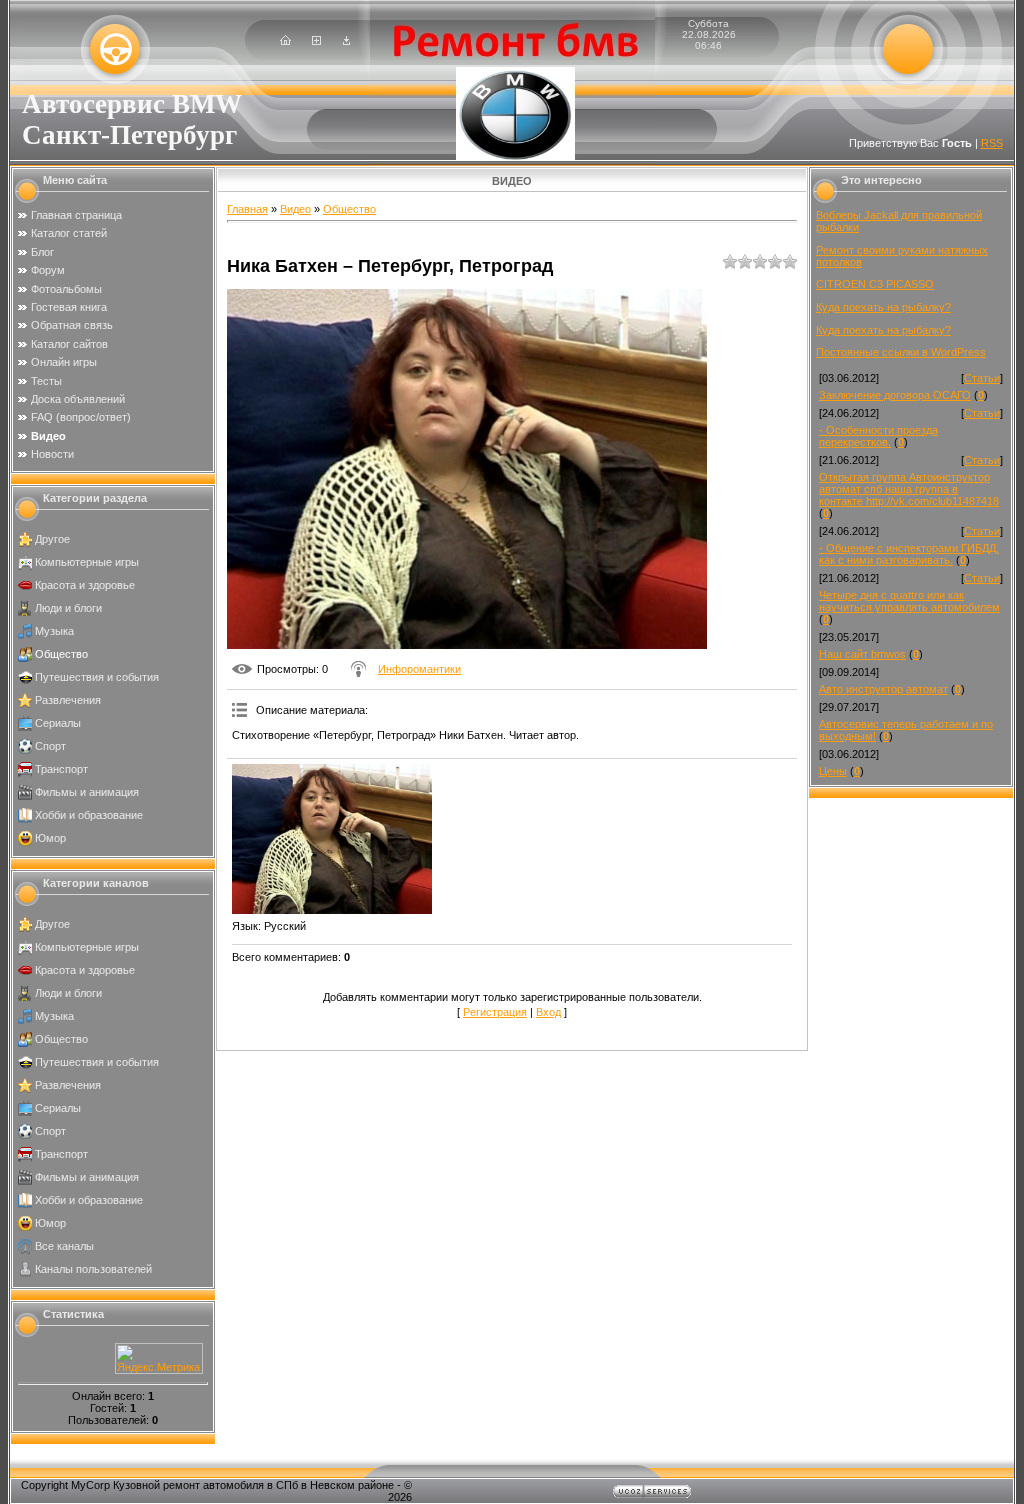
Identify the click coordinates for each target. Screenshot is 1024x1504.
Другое (52, 539)
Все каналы (64, 1246)
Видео (295, 209)
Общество (61, 654)
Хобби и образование (89, 815)
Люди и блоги (68, 608)
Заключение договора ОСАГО (895, 395)
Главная (247, 209)
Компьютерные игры (87, 562)
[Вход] (346, 41)
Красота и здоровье (85, 585)
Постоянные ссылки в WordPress (901, 352)
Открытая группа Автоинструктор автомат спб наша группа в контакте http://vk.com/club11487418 (909, 489)
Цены (833, 771)
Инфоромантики (419, 669)
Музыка (54, 631)
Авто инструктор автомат (883, 689)
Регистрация (495, 1012)
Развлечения (68, 700)
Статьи (982, 378)
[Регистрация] (316, 41)
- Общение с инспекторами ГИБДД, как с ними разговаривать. (909, 554)
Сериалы (58, 723)
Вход (548, 1012)
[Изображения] (332, 839)
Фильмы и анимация (87, 792)
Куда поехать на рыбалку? (883, 307)
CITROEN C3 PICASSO (875, 284)
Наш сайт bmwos (862, 654)
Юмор (50, 838)
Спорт (50, 746)
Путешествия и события (97, 677)
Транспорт (61, 769)
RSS (992, 143)
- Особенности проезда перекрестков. (878, 436)
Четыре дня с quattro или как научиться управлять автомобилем (909, 601)
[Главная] (285, 41)
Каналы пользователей (93, 1269)
